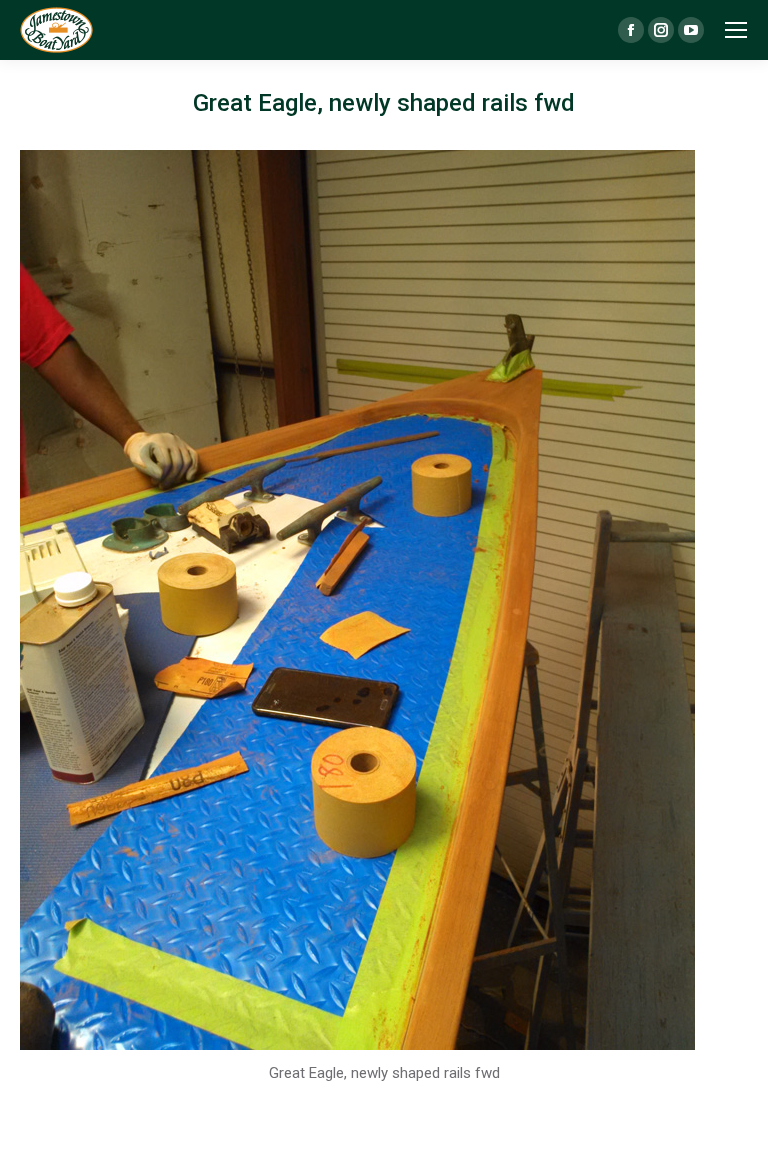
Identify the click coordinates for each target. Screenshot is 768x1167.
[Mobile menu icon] (736, 30)
